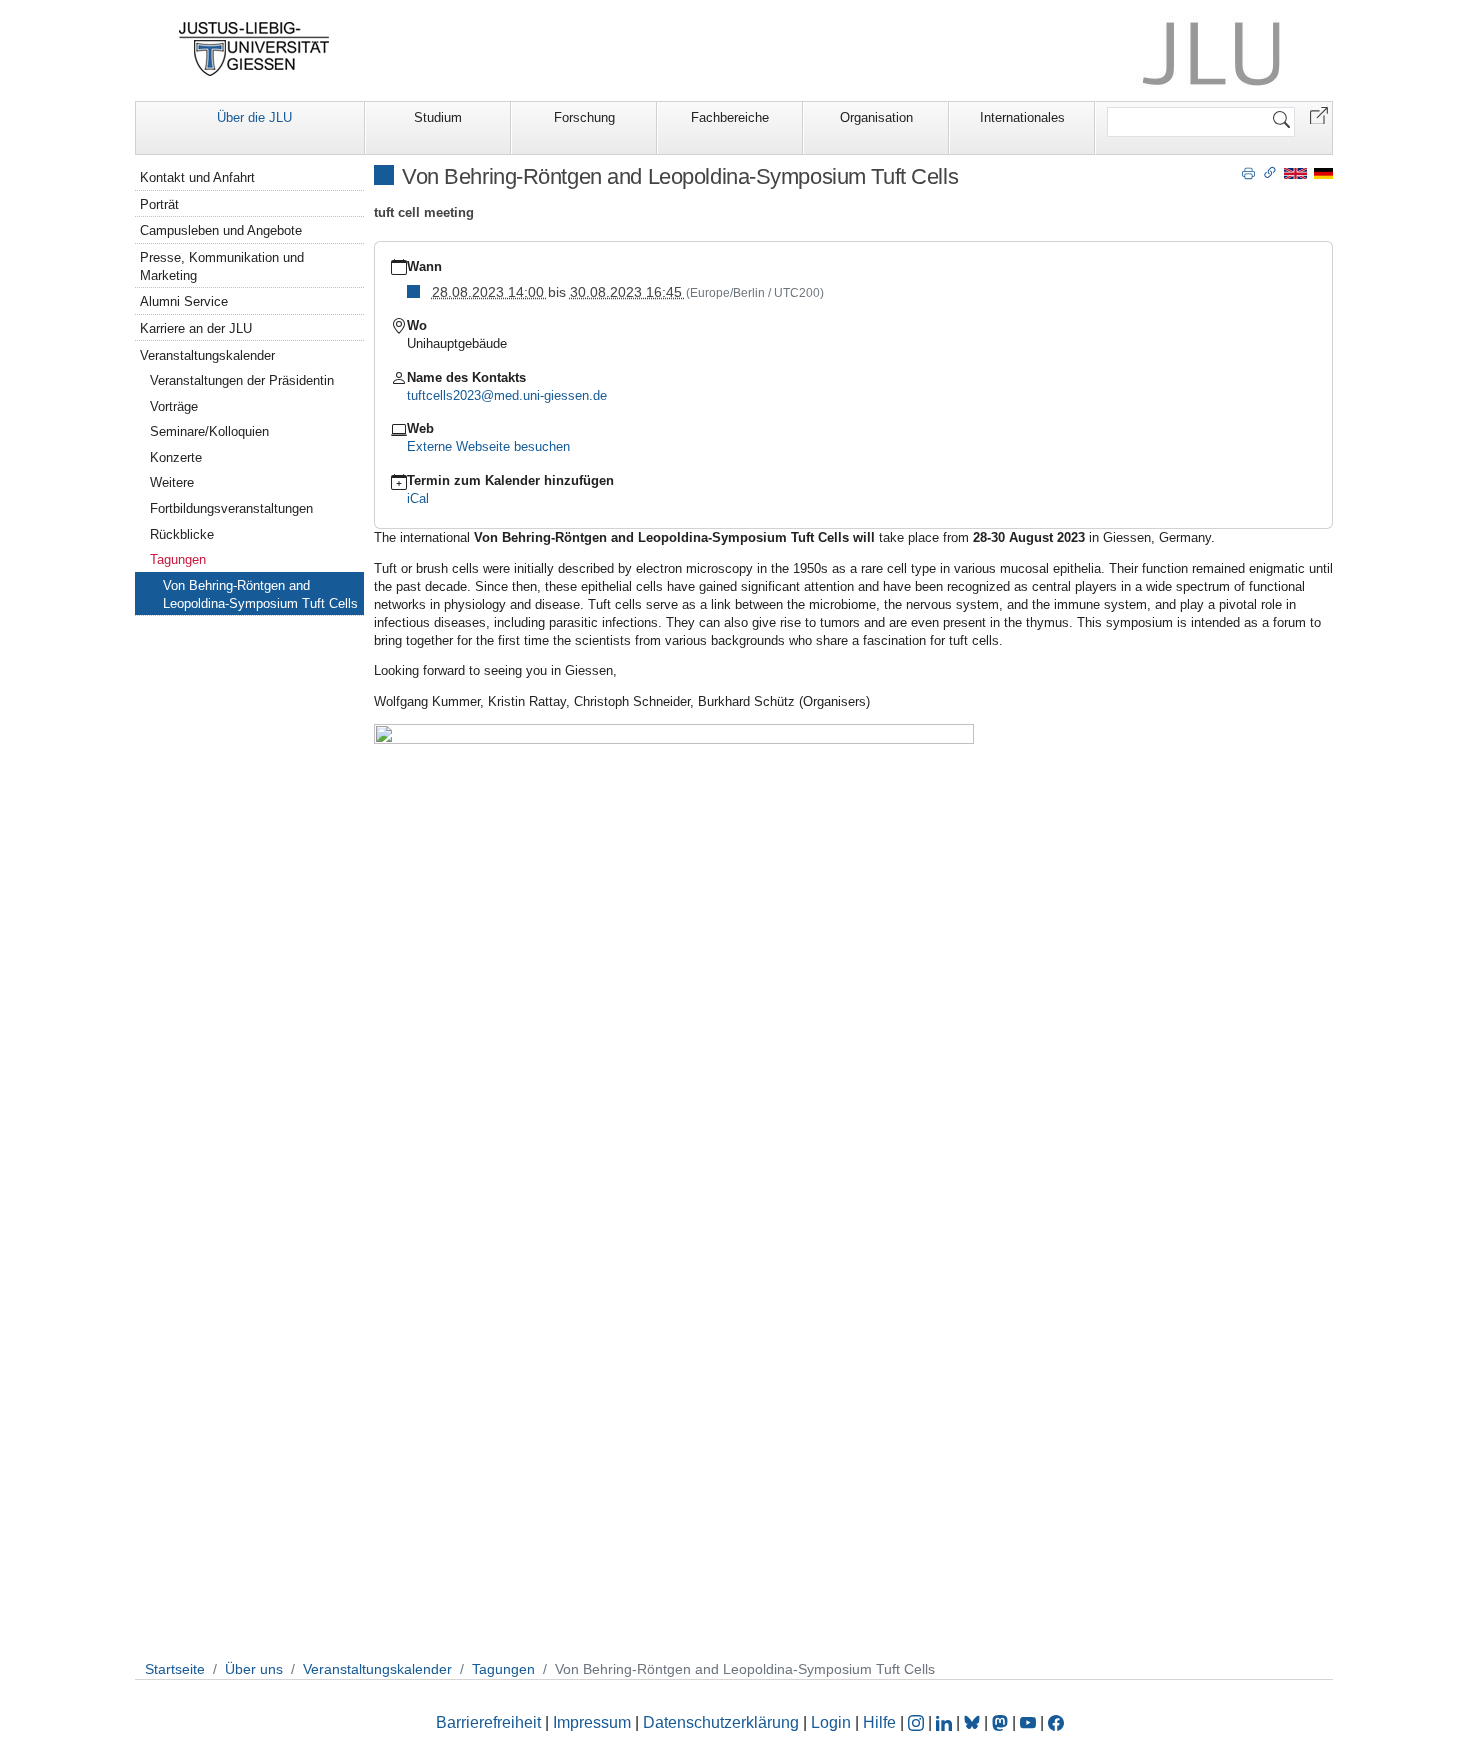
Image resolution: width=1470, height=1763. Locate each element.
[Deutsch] (1323, 172)
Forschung (584, 117)
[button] (1319, 114)
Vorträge (174, 406)
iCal (418, 498)
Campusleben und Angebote (221, 230)
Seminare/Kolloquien (209, 431)
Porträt (159, 204)
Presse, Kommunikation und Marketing (222, 266)
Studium (438, 117)
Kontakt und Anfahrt (197, 177)
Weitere (172, 482)
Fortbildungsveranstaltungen (231, 508)
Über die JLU (254, 117)
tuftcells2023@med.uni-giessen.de (507, 395)
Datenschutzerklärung (721, 1722)
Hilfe (879, 1722)
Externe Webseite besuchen (488, 446)
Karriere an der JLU (196, 328)
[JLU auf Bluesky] (974, 1722)
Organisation (876, 117)
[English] (1295, 172)
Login (833, 1722)
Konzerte (176, 457)
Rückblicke (182, 534)
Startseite (175, 1669)
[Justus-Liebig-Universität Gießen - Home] (254, 49)
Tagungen (178, 559)
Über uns (254, 1669)
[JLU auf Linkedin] (946, 1722)
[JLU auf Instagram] (918, 1722)
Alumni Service (184, 301)
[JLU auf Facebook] (1056, 1722)
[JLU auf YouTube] (1028, 1722)
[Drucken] (1248, 172)
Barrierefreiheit (488, 1722)
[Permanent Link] (1270, 172)
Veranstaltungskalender (207, 355)
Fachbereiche (730, 117)
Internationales (1022, 117)
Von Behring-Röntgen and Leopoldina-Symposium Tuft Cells (260, 594)
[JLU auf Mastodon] (1002, 1722)
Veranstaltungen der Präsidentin (242, 380)
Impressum (592, 1722)
